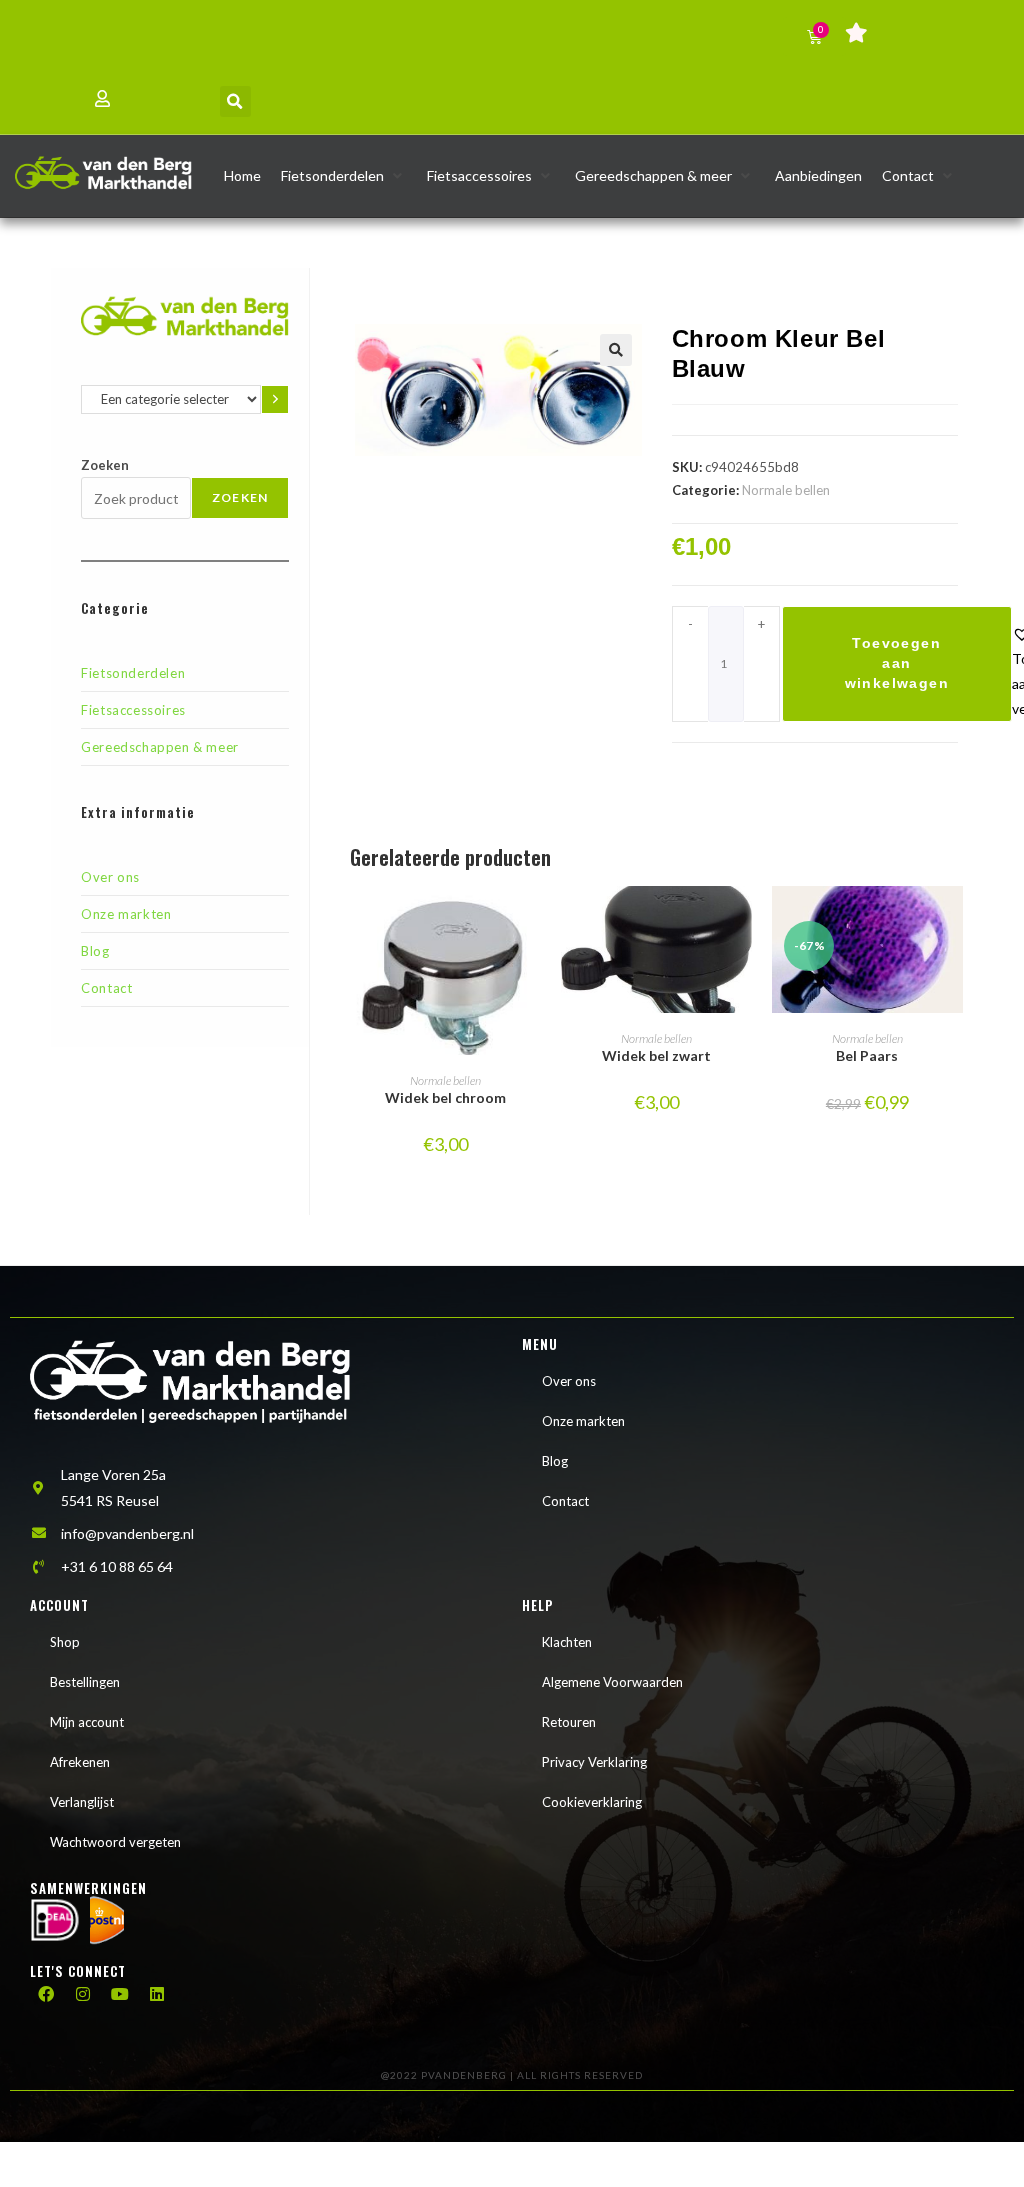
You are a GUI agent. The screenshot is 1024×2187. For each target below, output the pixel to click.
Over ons (110, 877)
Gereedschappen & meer (160, 747)
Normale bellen (786, 490)
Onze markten (126, 914)
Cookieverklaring (592, 1802)
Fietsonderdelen (133, 673)
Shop (65, 1642)
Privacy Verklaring (594, 1762)
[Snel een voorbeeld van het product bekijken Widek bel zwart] (742, 921)
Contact (106, 988)
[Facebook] (46, 1994)
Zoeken (105, 465)
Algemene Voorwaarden (612, 1682)
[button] (235, 101)
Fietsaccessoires (133, 710)
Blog (95, 951)
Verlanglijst (82, 1802)
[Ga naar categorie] (275, 399)
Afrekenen (80, 1762)
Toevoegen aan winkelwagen (897, 663)
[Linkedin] (157, 1994)
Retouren (569, 1722)
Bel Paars (867, 1055)
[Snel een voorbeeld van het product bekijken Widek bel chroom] (531, 921)
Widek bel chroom (445, 1097)
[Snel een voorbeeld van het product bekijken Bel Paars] (953, 921)
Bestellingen (85, 1682)
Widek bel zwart (656, 1055)
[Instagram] (83, 1994)
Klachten (567, 1642)
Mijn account (87, 1722)
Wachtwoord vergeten (115, 1842)
